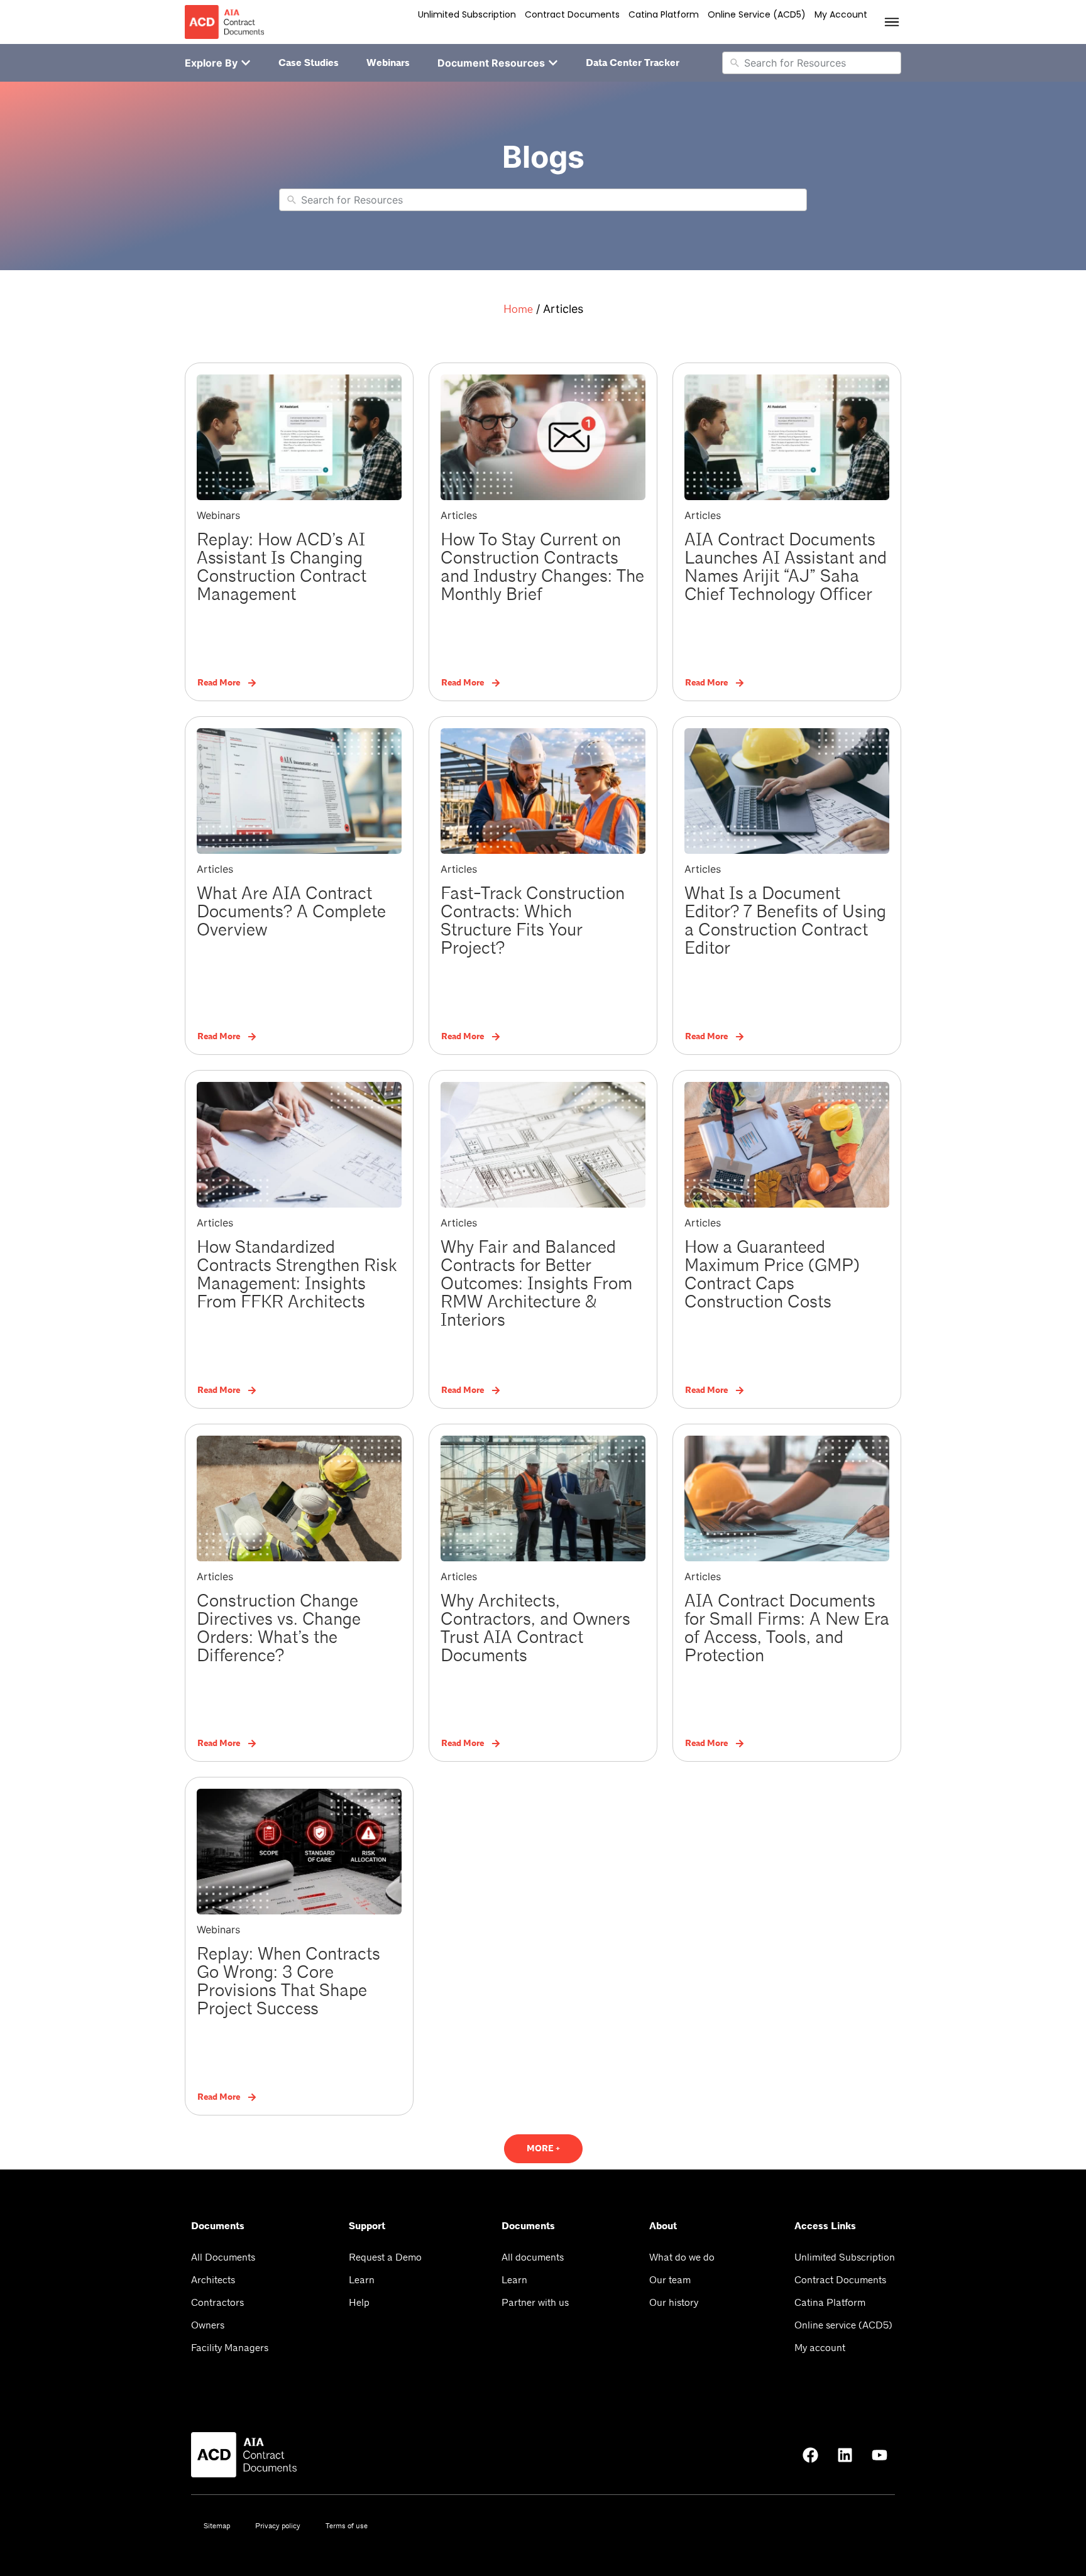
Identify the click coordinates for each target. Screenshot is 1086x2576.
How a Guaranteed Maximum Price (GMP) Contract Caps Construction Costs (772, 1274)
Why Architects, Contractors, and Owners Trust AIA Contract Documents (535, 1628)
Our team (670, 2280)
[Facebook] (810, 2455)
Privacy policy (278, 2526)
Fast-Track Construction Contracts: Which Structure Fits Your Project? (533, 921)
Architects (213, 2280)
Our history (674, 2302)
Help (359, 2302)
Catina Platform (664, 14)
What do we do (682, 2257)
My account (841, 14)
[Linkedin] (845, 2455)
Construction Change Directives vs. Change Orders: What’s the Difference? (279, 1628)
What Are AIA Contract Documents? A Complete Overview (291, 912)
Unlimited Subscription (467, 14)
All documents (533, 2257)
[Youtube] (879, 2455)
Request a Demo (385, 2257)
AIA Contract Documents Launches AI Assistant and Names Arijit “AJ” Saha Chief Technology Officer (786, 567)
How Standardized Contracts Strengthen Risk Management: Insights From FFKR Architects (297, 1274)
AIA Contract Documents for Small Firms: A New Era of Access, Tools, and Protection (787, 1628)
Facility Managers (230, 2348)
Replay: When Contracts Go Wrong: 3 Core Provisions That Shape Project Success (288, 1981)
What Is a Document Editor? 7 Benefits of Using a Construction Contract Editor (785, 921)
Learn (362, 2280)
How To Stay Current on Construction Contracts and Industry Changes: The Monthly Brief (542, 567)
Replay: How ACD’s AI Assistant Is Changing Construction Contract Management (282, 567)
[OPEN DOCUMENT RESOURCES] (553, 63)
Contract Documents (572, 14)
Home (518, 309)
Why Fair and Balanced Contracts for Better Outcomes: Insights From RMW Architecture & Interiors (536, 1284)
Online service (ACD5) (757, 14)
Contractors (217, 2302)
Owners (208, 2325)
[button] (543, 2149)
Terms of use (347, 2526)
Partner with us (535, 2302)
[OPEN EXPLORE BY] (246, 63)
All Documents (223, 2257)
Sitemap (217, 2526)
